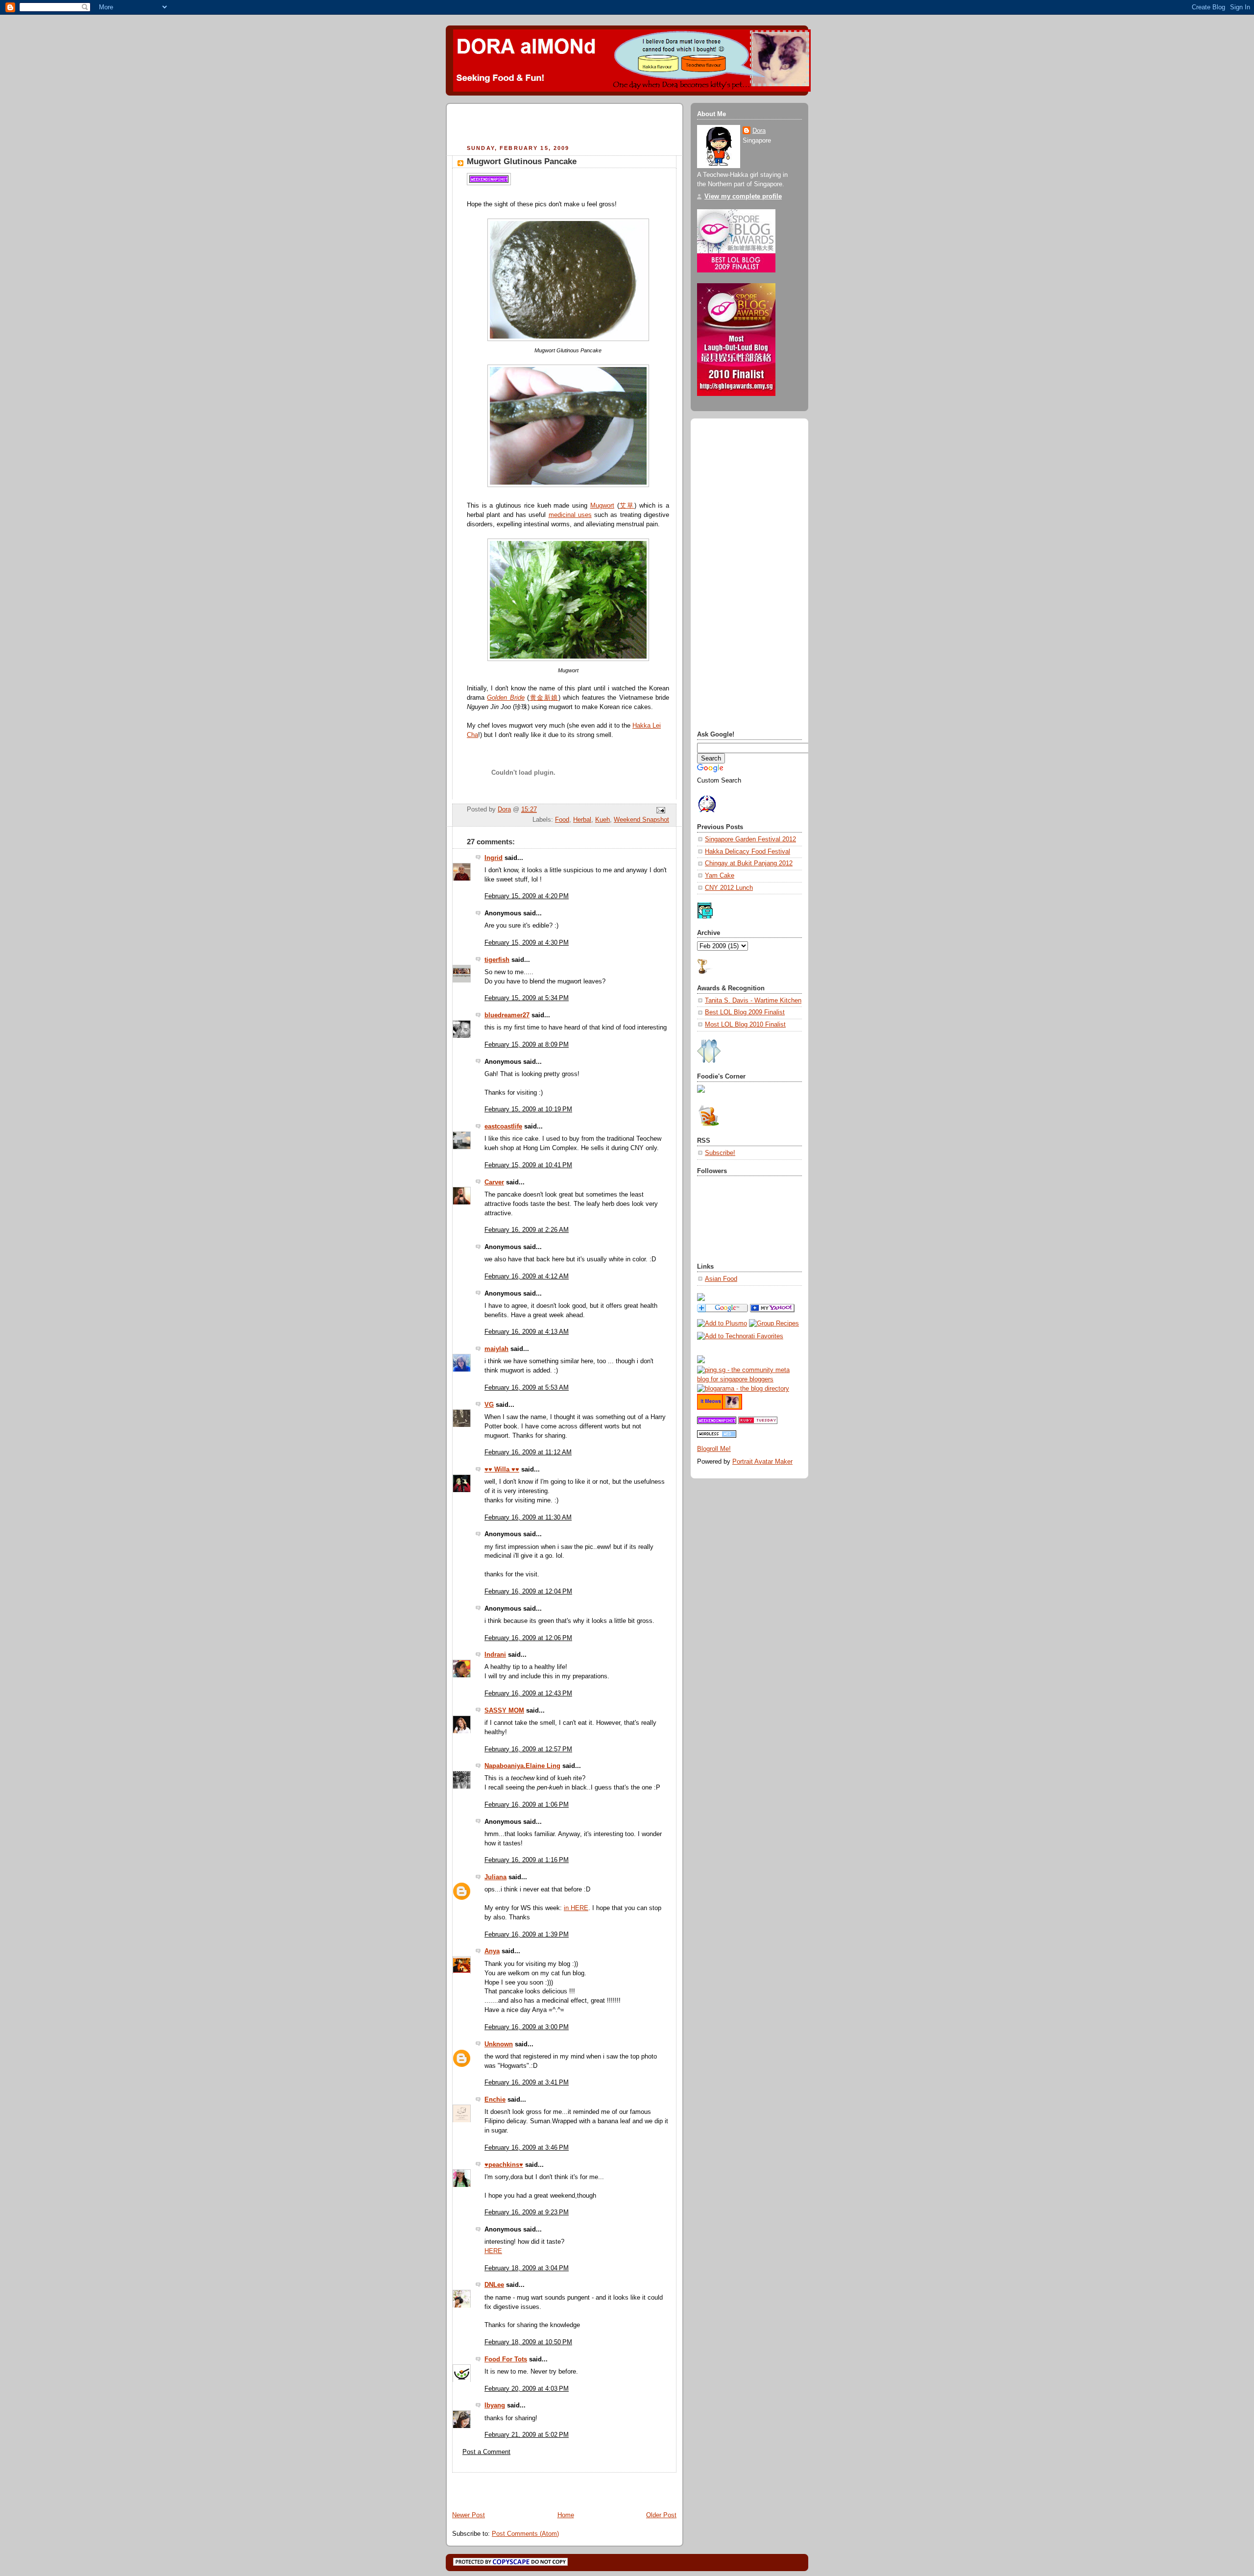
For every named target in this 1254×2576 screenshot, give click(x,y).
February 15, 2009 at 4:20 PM (527, 896)
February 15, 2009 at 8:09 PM (527, 1045)
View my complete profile (743, 196)
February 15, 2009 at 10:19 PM (528, 1109)
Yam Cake (720, 876)
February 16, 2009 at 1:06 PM (527, 1805)
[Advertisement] (567, 125)
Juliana (495, 1877)
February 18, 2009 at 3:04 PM (527, 2268)
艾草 (627, 506)
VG (489, 1405)
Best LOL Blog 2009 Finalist (745, 1012)
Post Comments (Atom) (525, 2534)
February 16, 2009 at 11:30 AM (528, 1518)
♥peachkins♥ (504, 2165)
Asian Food (721, 1279)
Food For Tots (506, 2359)
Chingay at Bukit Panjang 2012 (749, 863)
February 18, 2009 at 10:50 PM (528, 2342)
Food (562, 820)
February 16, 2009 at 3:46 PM (527, 2148)
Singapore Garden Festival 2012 (750, 839)
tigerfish (497, 960)
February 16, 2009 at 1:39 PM (527, 1935)
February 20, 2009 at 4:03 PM (527, 2389)
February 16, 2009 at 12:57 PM (528, 1749)
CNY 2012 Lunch (729, 888)
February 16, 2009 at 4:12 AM (527, 1276)
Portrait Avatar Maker (762, 1462)
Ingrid (494, 858)
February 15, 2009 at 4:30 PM (527, 943)
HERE (493, 2251)
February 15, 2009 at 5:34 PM (527, 998)
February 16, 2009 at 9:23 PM (527, 2212)
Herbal (582, 820)
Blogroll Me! (714, 1449)
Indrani (495, 1655)
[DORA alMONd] (772, 1310)
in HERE (576, 1908)
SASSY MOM (504, 1711)
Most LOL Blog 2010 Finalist (745, 1025)
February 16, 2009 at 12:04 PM (528, 1592)
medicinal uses (570, 515)
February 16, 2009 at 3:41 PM (527, 2083)
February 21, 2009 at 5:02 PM (527, 2435)
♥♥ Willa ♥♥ (502, 1470)
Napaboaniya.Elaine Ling (522, 1766)
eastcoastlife (503, 1127)
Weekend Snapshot (641, 820)
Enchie (495, 2100)
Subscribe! (720, 1153)
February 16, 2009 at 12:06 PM (528, 1638)
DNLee (494, 2285)
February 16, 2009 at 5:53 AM (527, 1388)
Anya (492, 1951)
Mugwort (602, 506)
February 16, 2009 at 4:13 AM (527, 1332)
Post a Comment (486, 2452)
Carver (494, 1182)
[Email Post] (660, 810)
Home (566, 2515)
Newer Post (469, 2515)
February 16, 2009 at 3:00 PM (527, 2027)
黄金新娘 (543, 698)
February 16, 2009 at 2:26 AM (527, 1230)
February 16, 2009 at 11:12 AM (528, 1452)
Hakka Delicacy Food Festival (748, 852)
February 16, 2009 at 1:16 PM (527, 1860)
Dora (759, 131)
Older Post (661, 2515)
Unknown (499, 2044)
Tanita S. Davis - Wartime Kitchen (753, 1001)
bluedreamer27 (507, 1015)
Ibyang (495, 2405)
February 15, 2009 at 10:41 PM (528, 1165)
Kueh (603, 820)
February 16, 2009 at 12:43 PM (528, 1693)
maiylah (496, 1349)
